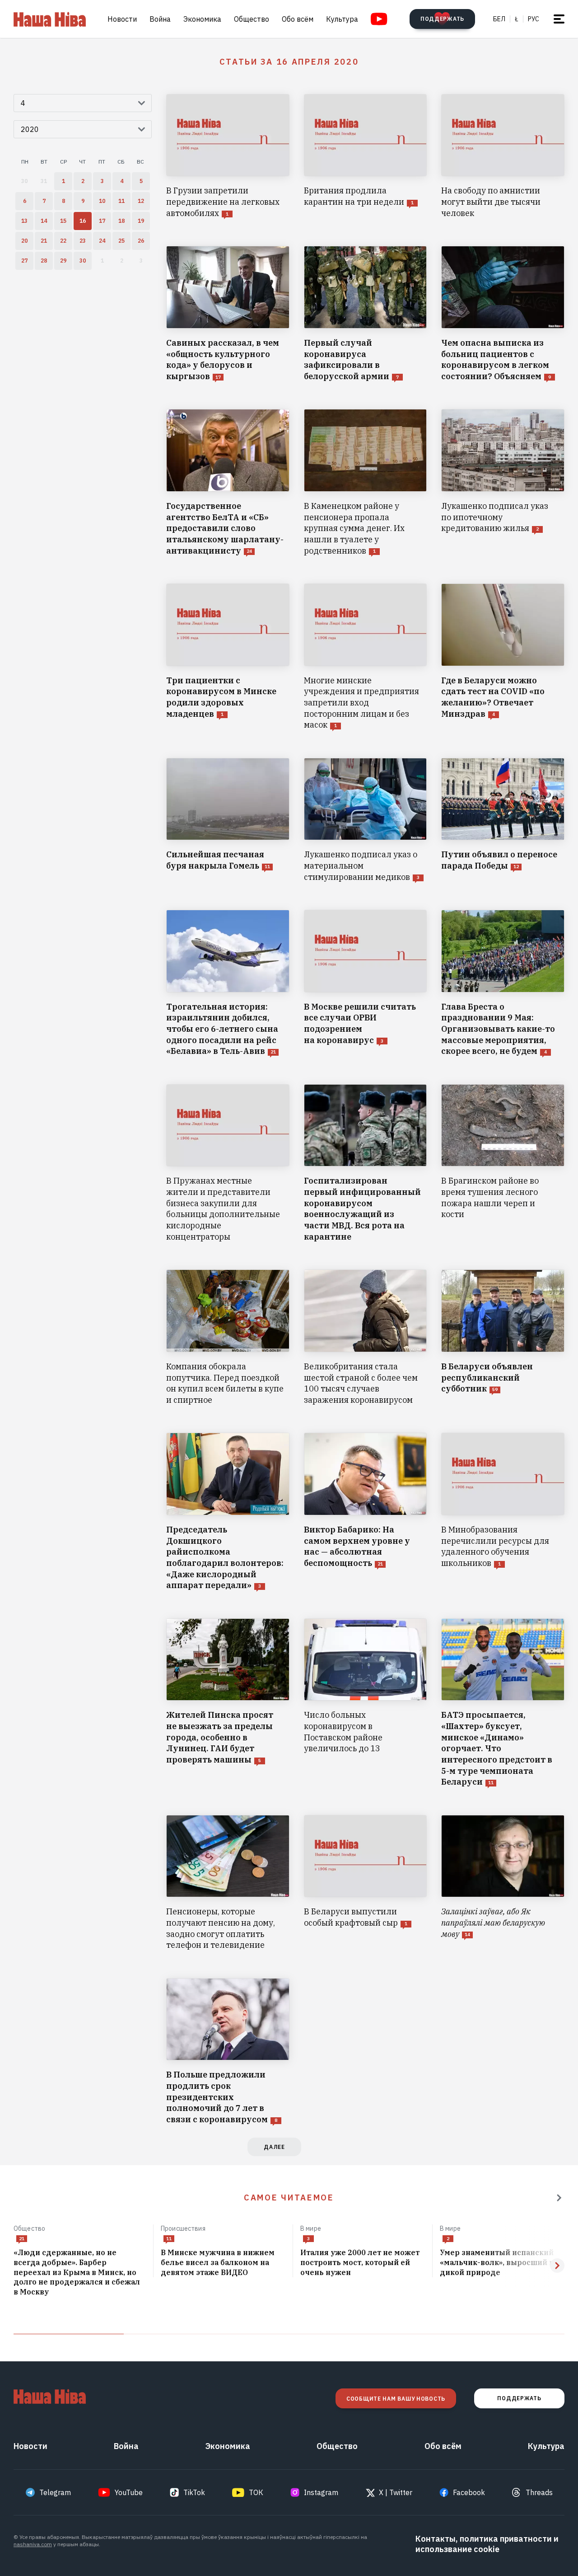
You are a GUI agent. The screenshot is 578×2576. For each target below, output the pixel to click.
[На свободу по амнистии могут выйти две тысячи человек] (503, 156)
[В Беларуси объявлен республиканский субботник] (503, 1337)
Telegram (55, 2492)
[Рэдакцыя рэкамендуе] (559, 2198)
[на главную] (50, 19)
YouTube (129, 2492)
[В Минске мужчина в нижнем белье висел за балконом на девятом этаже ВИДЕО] (223, 2263)
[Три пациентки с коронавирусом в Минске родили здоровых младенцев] (228, 657)
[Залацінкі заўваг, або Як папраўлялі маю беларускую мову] (503, 1883)
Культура (342, 19)
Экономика (202, 19)
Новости (122, 19)
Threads (539, 2492)
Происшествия (183, 2228)
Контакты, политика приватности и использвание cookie (487, 2544)
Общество (252, 19)
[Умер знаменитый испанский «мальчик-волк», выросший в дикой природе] (502, 2263)
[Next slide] (557, 2266)
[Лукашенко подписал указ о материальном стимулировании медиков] (366, 820)
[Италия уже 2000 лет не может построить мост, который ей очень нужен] (363, 2263)
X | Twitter (396, 2492)
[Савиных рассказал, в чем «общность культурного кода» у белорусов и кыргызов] (228, 314)
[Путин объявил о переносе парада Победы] (503, 820)
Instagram (321, 2492)
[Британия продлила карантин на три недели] (366, 156)
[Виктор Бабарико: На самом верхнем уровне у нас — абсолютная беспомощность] (366, 1512)
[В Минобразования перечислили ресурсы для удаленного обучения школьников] (503, 1512)
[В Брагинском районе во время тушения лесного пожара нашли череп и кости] (503, 1163)
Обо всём (298, 19)
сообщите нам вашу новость (396, 2399)
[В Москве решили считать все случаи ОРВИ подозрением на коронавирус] (366, 983)
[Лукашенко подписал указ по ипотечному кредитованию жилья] (503, 483)
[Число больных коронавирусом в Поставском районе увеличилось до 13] (366, 1703)
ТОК (256, 2492)
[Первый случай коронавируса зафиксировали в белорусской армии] (366, 314)
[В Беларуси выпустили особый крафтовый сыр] (366, 1883)
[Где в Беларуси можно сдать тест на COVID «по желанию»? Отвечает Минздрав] (503, 657)
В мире (311, 2228)
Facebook (469, 2492)
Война (160, 19)
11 (169, 2239)
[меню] (559, 19)
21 (22, 2239)
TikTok (194, 2492)
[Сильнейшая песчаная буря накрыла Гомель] (228, 820)
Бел (499, 19)
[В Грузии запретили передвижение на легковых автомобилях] (228, 156)
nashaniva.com (33, 2544)
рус (534, 19)
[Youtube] (379, 19)
